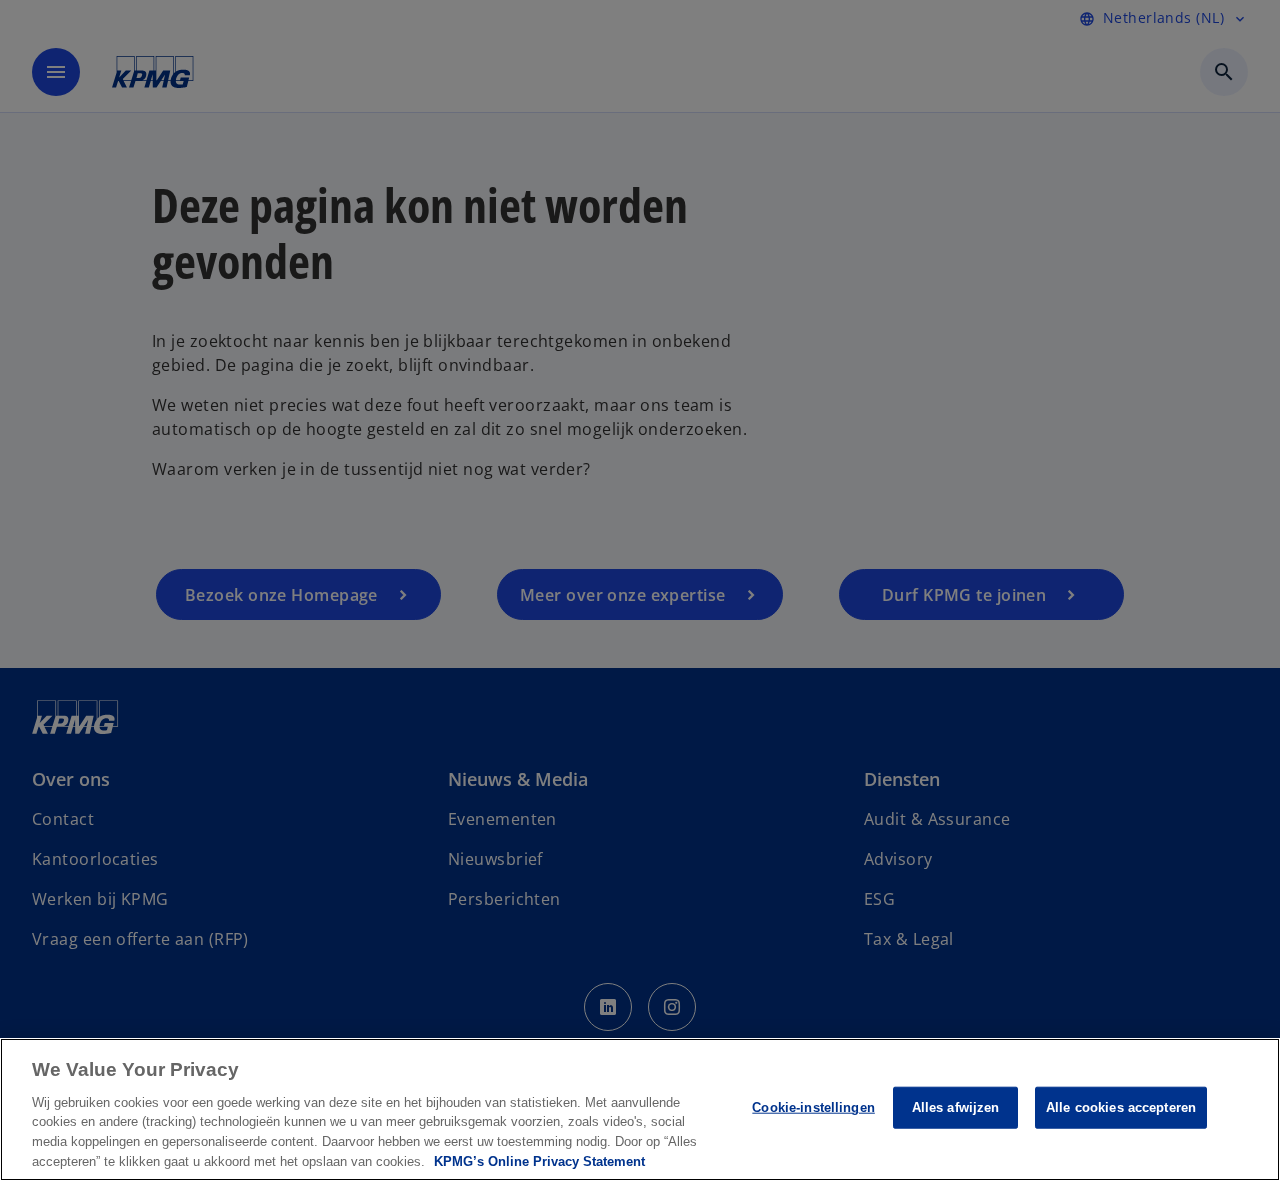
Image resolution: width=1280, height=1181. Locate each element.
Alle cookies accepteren (1121, 1107)
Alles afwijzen (956, 1107)
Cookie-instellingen (813, 1107)
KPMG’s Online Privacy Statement (539, 1160)
